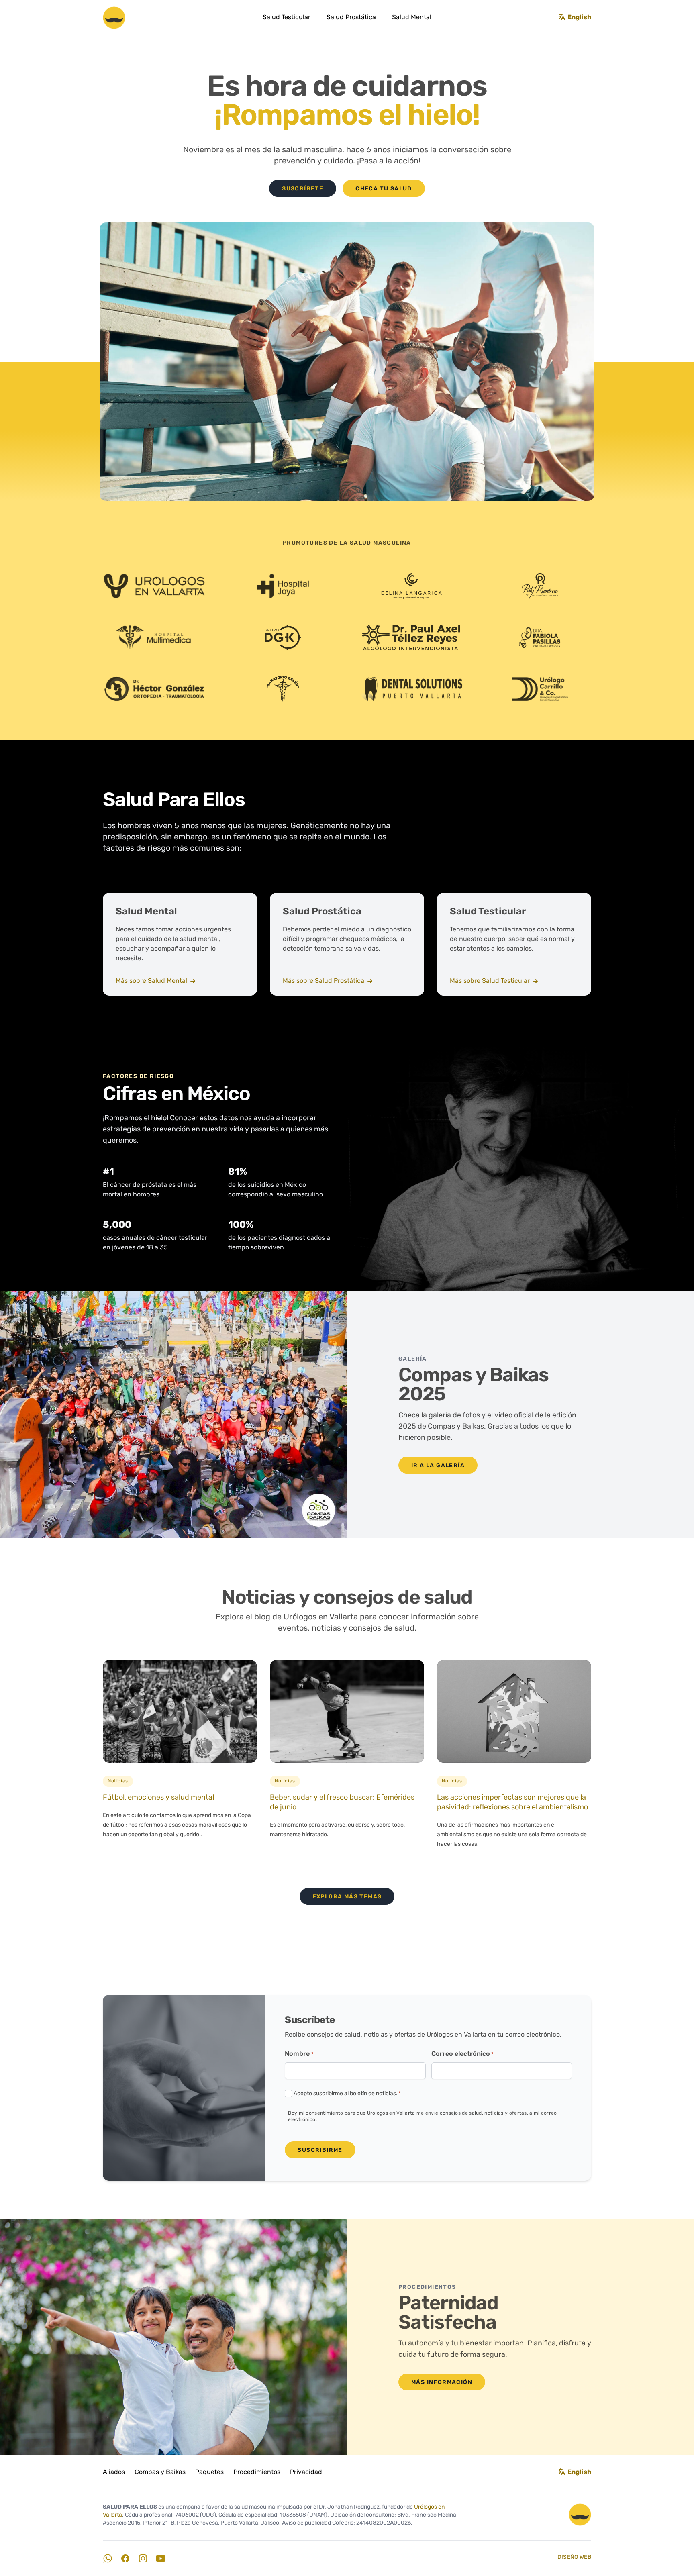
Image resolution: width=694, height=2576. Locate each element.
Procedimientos (257, 2472)
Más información (442, 2383)
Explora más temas (347, 1897)
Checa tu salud (384, 189)
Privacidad (306, 2472)
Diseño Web (575, 2557)
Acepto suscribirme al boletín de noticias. (347, 2094)
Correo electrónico (462, 2054)
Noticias (118, 1781)
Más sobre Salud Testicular (491, 981)
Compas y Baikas (160, 2472)
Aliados (114, 2472)
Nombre (299, 2054)
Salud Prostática (351, 18)
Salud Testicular (287, 18)
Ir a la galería (438, 1466)
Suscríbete (303, 189)
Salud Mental (412, 18)
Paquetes (209, 2472)
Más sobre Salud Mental (152, 981)
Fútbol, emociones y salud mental (158, 1798)
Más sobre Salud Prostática (324, 981)
